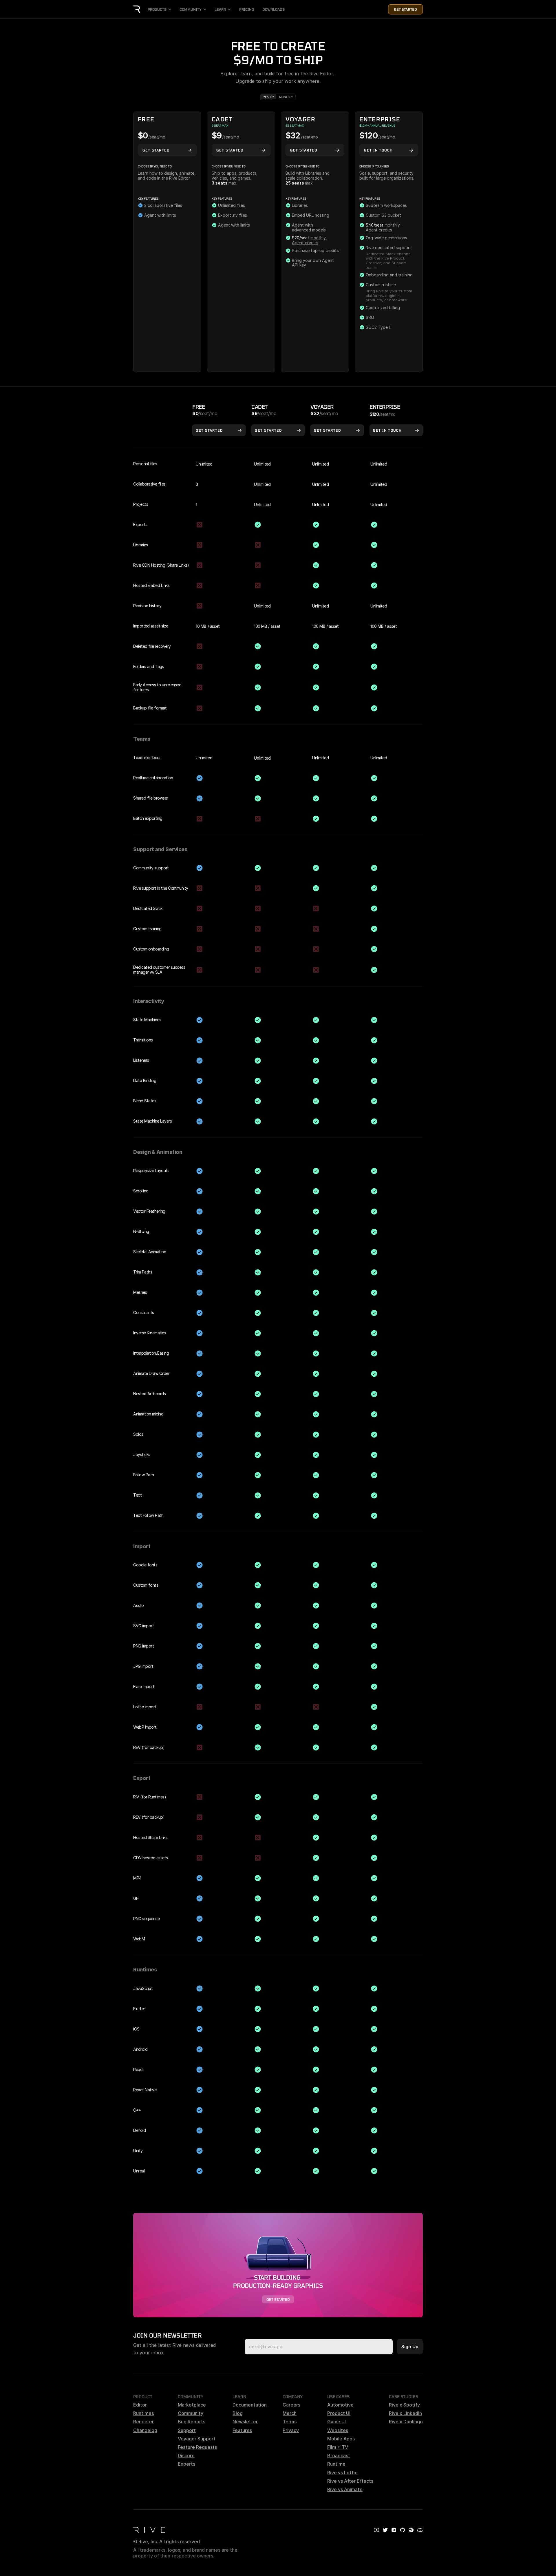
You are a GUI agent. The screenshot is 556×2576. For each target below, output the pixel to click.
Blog (238, 2413)
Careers (291, 2405)
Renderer (143, 2422)
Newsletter (245, 2422)
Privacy (291, 2430)
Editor (140, 2405)
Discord (186, 2455)
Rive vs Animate (345, 2489)
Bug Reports (192, 2422)
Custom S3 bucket (383, 215)
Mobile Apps (341, 2439)
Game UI (336, 2422)
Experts (186, 2464)
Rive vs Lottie (342, 2473)
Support (187, 2430)
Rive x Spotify (404, 2405)
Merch (290, 2413)
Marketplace (192, 2405)
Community (191, 2413)
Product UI (339, 2413)
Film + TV (338, 2447)
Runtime (336, 2464)
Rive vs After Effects (350, 2481)
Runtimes (143, 2413)
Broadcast (339, 2455)
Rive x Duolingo (406, 2422)
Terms (290, 2422)
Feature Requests (197, 2447)
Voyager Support (197, 2439)
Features (242, 2430)
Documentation (250, 2405)
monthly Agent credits (309, 240)
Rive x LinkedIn (405, 2413)
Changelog (145, 2430)
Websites (338, 2430)
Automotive (340, 2405)
